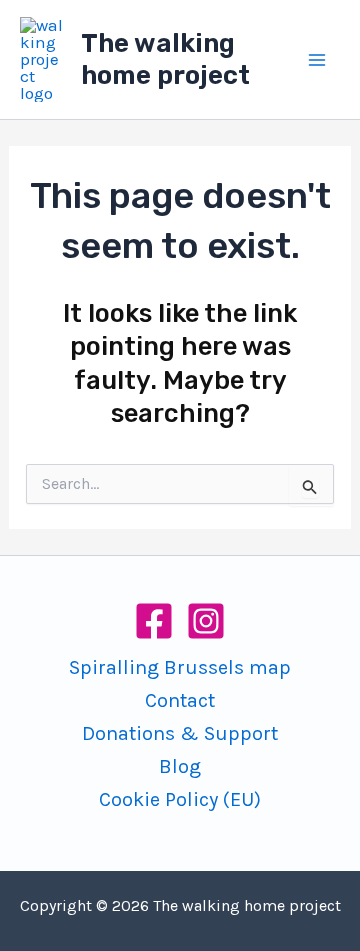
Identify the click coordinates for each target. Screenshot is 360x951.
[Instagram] (206, 621)
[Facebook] (154, 621)
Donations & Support (180, 733)
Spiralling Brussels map (180, 667)
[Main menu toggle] (318, 60)
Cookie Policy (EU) (180, 799)
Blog (180, 766)
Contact (180, 700)
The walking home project (165, 59)
